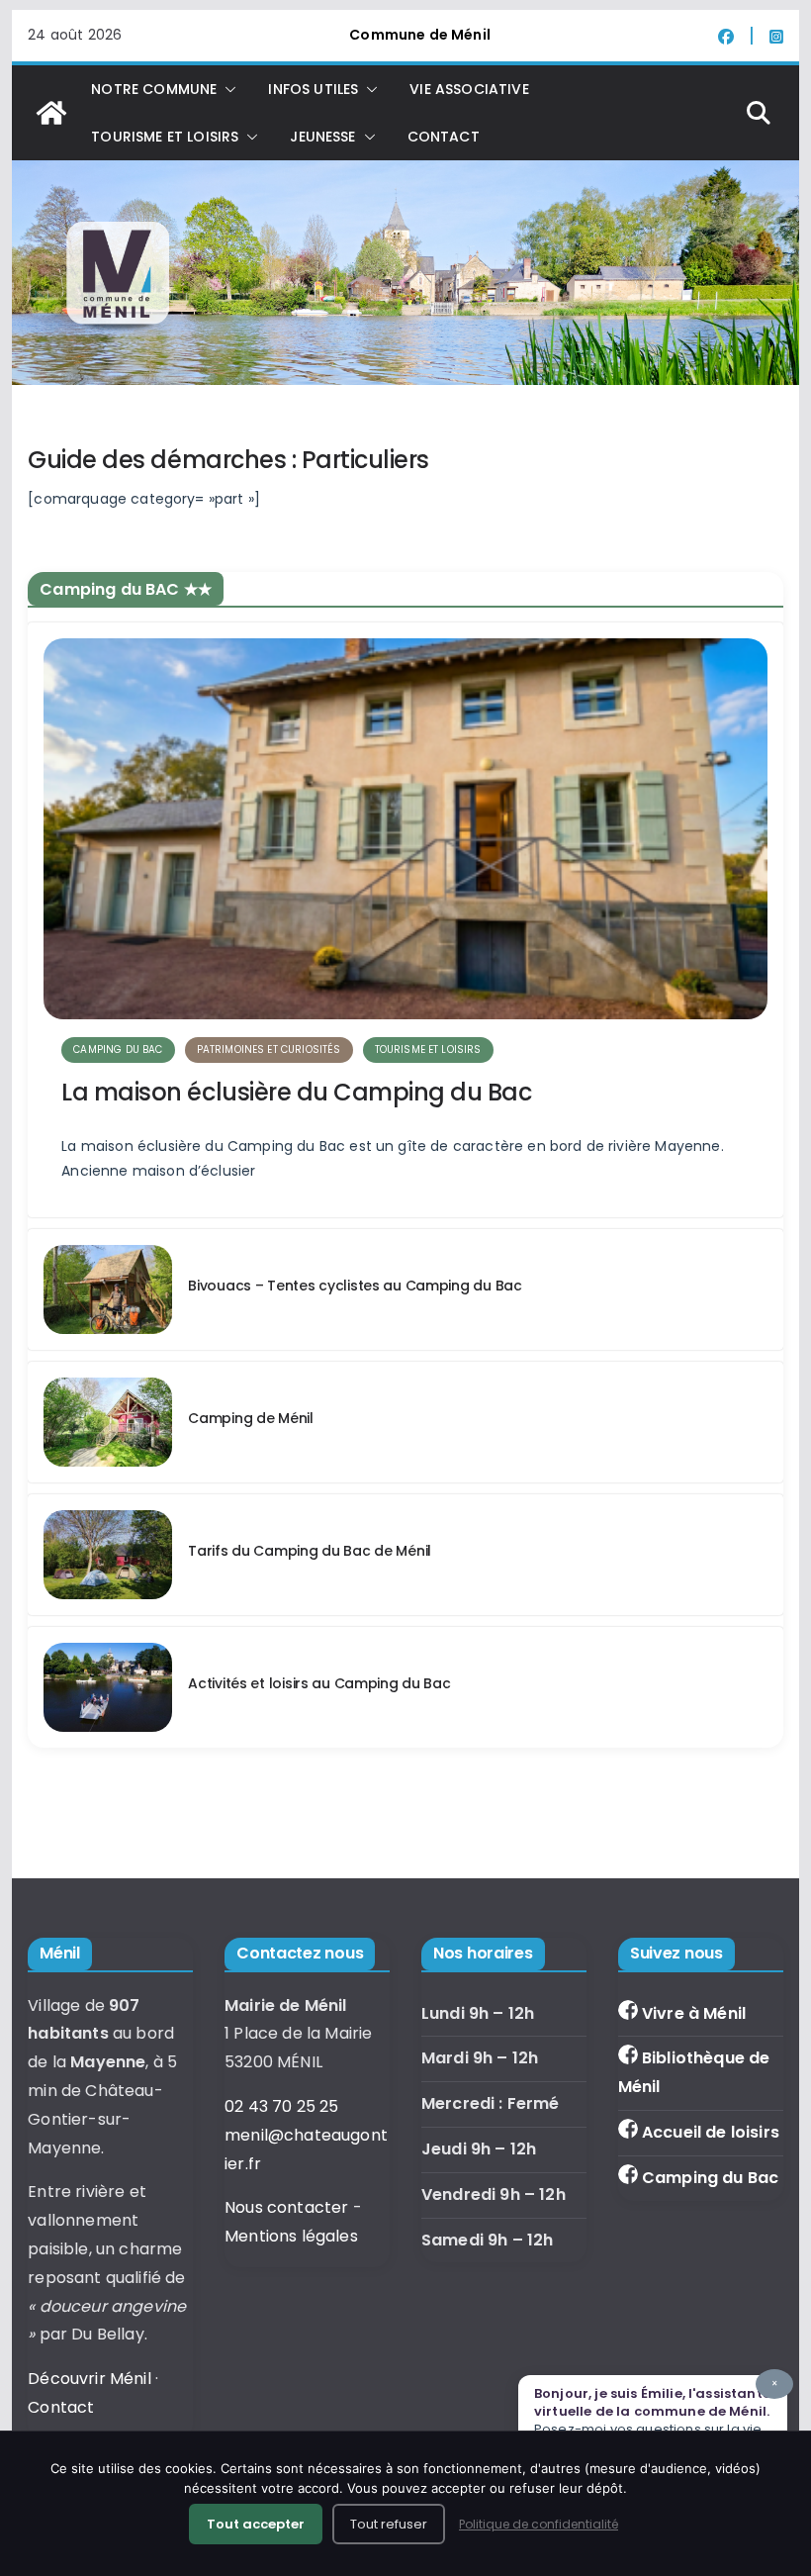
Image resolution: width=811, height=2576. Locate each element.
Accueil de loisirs (711, 2132)
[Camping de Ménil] (108, 1422)
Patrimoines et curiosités (269, 1049)
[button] (226, 89)
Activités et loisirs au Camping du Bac (319, 1683)
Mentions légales (291, 2236)
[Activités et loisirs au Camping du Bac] (108, 1687)
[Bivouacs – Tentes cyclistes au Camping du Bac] (108, 1289)
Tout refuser (389, 2524)
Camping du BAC (118, 1049)
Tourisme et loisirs (428, 1049)
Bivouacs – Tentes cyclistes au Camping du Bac (355, 1286)
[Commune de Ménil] (51, 113)
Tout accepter (256, 2524)
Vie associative (469, 89)
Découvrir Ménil (89, 2379)
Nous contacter (286, 2207)
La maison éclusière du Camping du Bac (296, 1092)
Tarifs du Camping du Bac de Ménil (310, 1551)
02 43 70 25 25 (281, 2106)
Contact (444, 137)
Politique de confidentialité (539, 2524)
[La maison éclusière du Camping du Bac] (405, 828)
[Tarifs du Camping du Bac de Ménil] (108, 1555)
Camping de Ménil (251, 1418)
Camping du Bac (710, 2178)
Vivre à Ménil (694, 2013)
